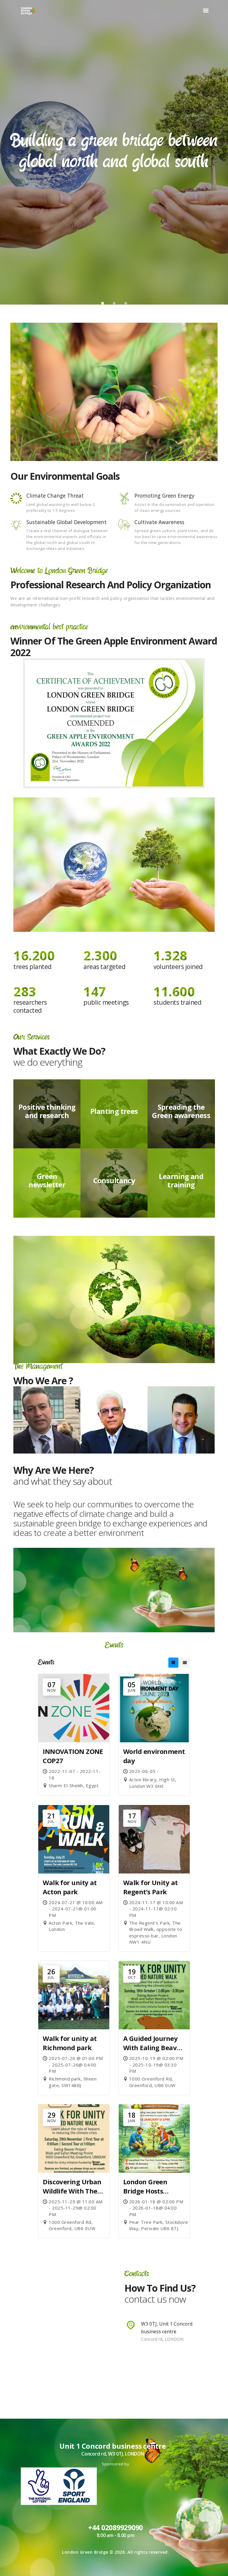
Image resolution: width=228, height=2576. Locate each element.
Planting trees (114, 1111)
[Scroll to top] (217, 2565)
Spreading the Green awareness (181, 1111)
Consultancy (114, 1180)
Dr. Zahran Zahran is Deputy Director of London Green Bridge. (181, 1413)
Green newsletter (47, 1180)
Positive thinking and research (47, 1111)
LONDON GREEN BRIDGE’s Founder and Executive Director (47, 1404)
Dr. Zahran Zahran (181, 1392)
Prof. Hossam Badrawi (114, 1387)
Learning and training (181, 1180)
